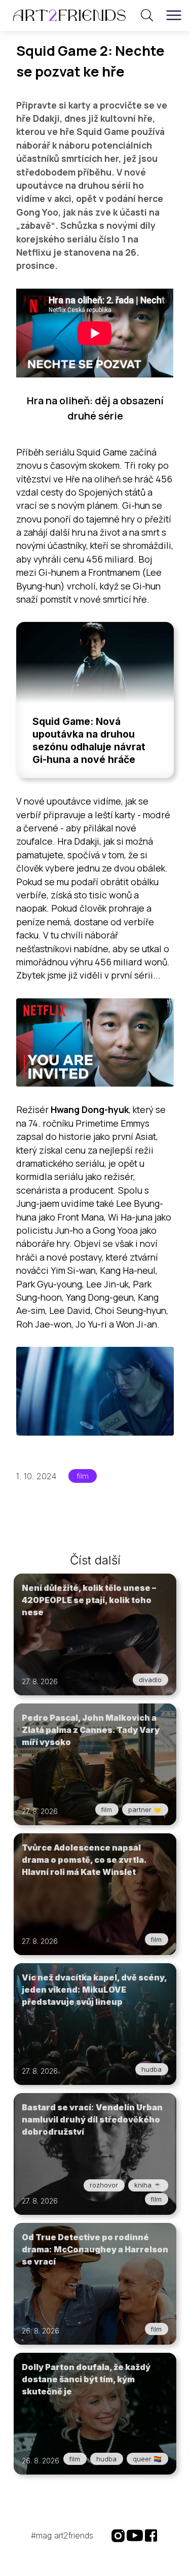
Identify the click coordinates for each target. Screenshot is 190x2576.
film (83, 1476)
